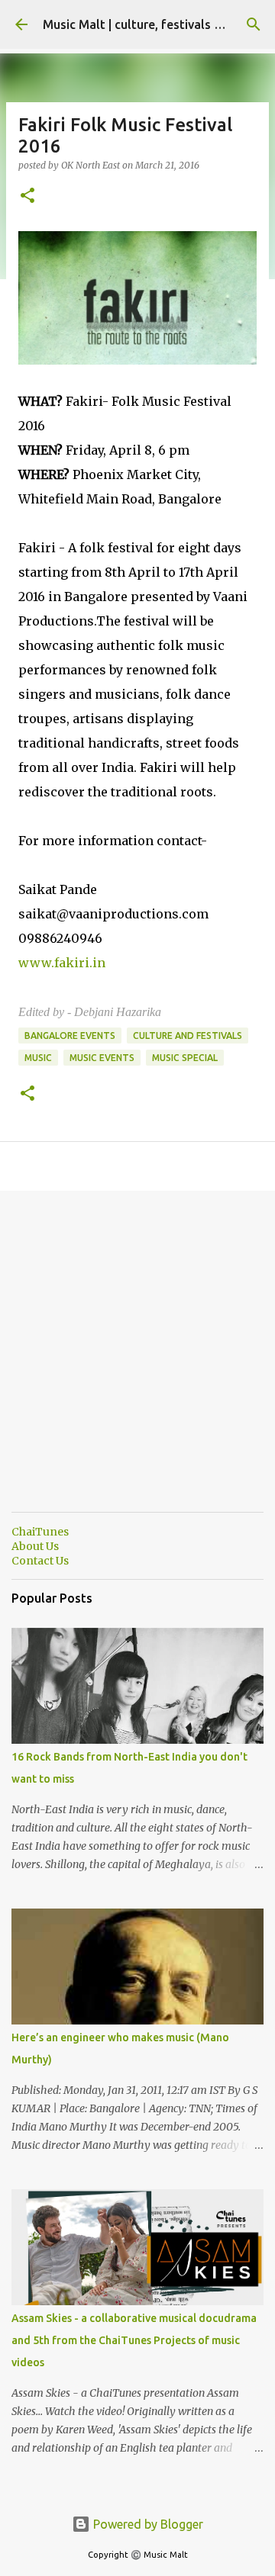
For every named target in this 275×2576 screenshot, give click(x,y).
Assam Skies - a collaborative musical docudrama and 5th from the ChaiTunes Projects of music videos (134, 2340)
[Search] (254, 24)
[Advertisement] (137, 1363)
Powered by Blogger (147, 2524)
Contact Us (40, 1561)
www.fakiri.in (62, 963)
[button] (27, 196)
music (38, 1058)
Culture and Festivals (188, 1036)
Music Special (185, 1058)
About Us (35, 1546)
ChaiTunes (40, 1532)
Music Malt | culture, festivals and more (155, 24)
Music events (102, 1058)
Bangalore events (70, 1036)
